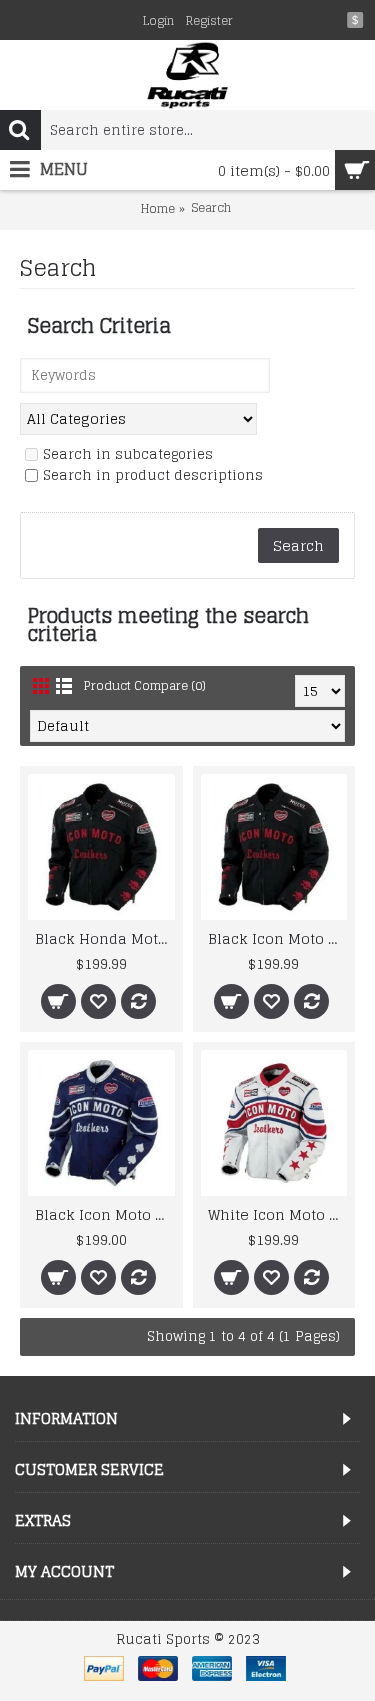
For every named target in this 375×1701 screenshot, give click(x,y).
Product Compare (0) (145, 685)
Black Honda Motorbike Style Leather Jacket (105, 938)
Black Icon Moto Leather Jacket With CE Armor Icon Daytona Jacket (278, 938)
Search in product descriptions (153, 476)
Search (211, 208)
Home (158, 209)
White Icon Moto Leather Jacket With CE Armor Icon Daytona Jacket (278, 1214)
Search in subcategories (128, 455)
